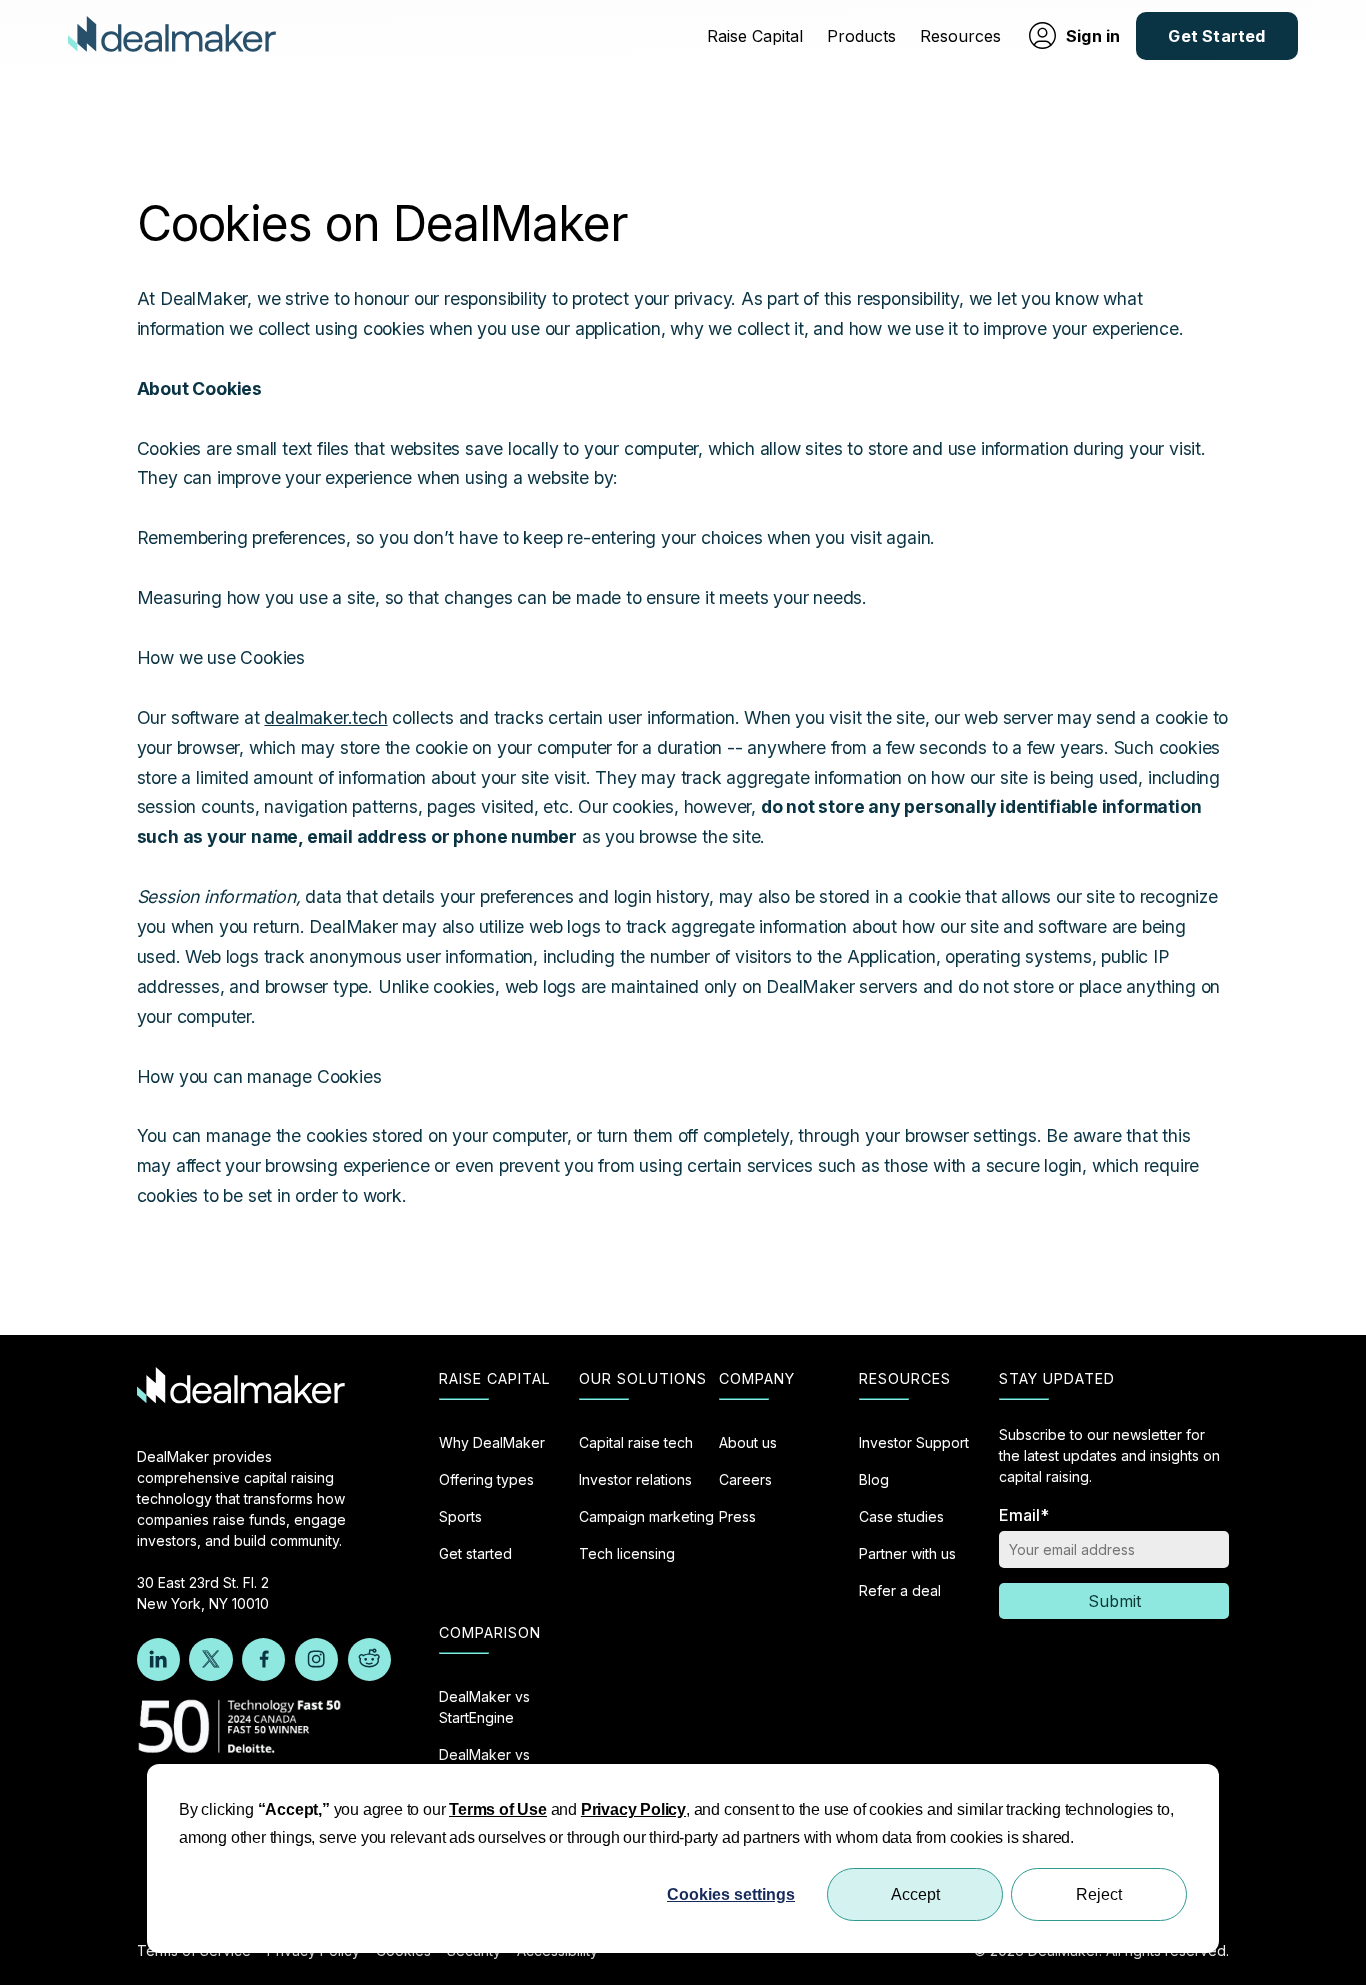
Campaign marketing (646, 1516)
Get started (475, 1553)
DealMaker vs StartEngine (484, 1707)
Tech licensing (627, 1553)
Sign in (1093, 36)
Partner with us (907, 1553)
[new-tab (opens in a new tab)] (158, 1659)
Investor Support (914, 1442)
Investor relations (635, 1479)
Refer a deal (900, 1590)
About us (748, 1442)
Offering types (486, 1479)
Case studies (901, 1516)
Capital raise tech (636, 1442)
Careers (745, 1479)
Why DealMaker (492, 1442)
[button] (755, 36)
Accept (915, 1894)
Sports (460, 1516)
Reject (1099, 1894)
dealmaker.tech (325, 717)
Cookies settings (731, 1894)
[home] (172, 36)
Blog (874, 1479)
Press (737, 1516)
